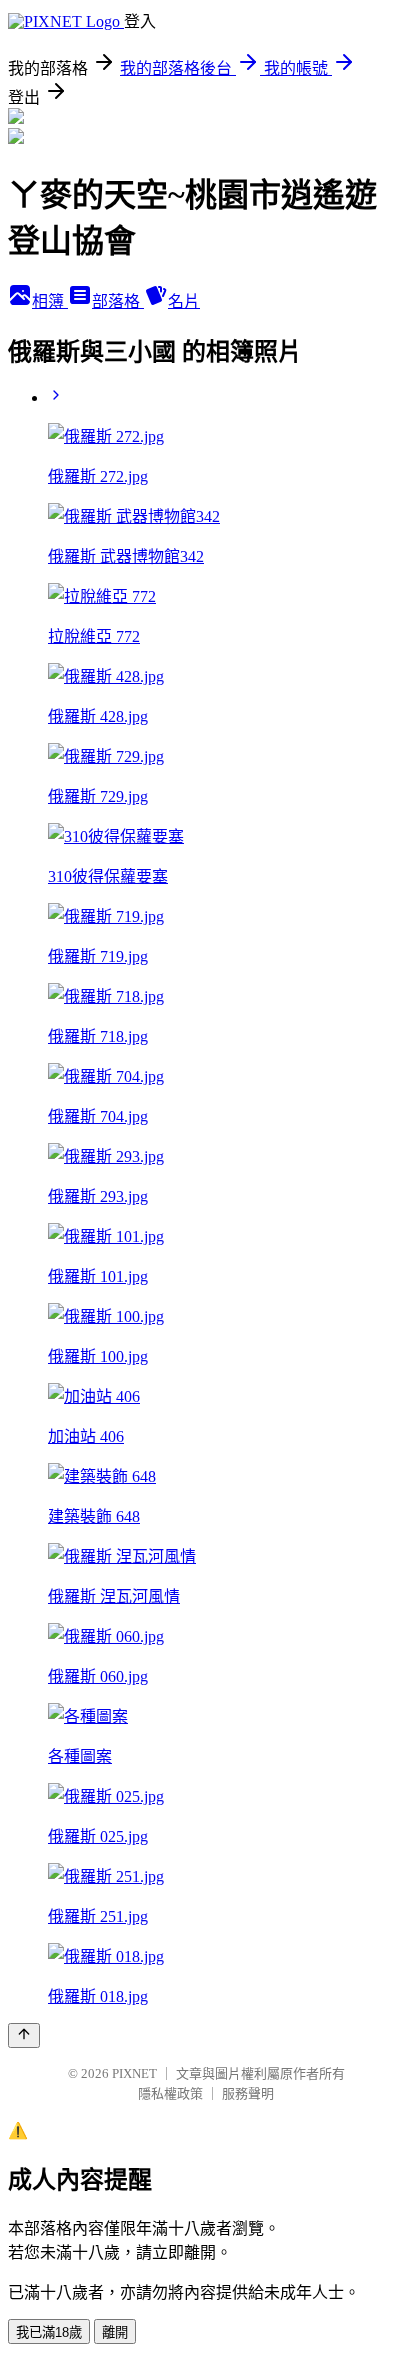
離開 (115, 2332)
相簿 (50, 301)
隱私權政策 (170, 2093)
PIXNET (134, 2073)
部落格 (118, 301)
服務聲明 (248, 2093)
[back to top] (24, 2035)
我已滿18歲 (49, 2332)
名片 (184, 301)
